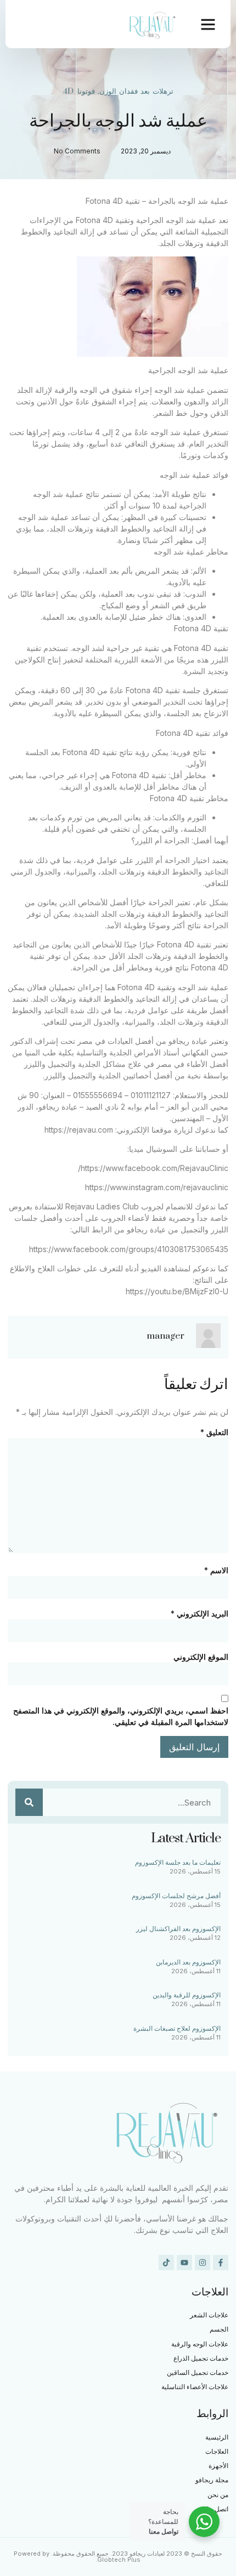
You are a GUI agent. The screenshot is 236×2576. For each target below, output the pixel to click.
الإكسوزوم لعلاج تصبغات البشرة (177, 2028)
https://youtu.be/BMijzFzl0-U (177, 1291)
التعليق (214, 1432)
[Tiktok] (166, 2263)
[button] (208, 24)
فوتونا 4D (79, 92)
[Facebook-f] (221, 2263)
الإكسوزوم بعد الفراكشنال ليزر (178, 1929)
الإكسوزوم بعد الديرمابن (188, 1962)
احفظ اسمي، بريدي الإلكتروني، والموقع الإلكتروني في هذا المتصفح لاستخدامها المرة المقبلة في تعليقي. (121, 1716)
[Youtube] (184, 2263)
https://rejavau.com (79, 1130)
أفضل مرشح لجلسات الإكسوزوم (176, 1896)
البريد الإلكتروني (200, 1613)
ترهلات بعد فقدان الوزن (136, 92)
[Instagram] (203, 2263)
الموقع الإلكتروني (201, 1657)
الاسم (216, 1570)
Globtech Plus (119, 2560)
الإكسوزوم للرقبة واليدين (187, 1995)
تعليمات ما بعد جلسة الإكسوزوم (178, 1862)
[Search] (29, 1802)
